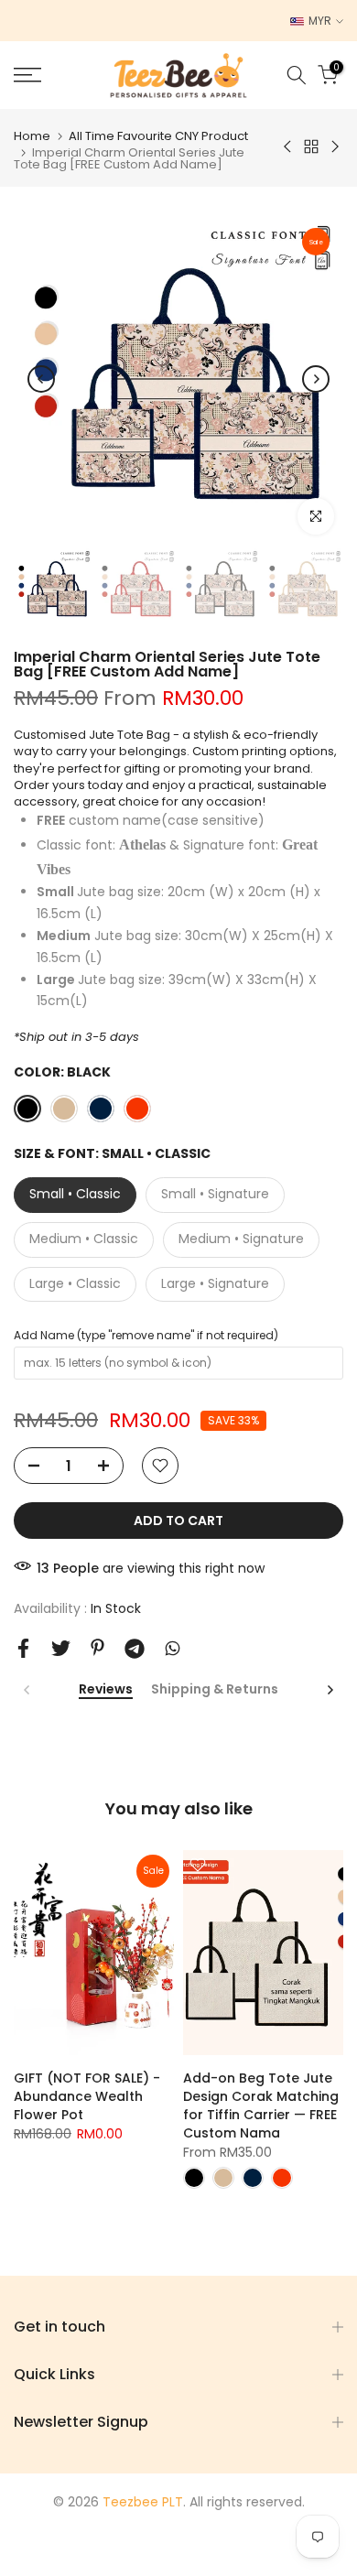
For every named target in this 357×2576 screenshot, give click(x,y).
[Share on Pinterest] (97, 1647)
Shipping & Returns (215, 1690)
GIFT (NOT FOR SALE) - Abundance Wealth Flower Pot (87, 2095)
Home (32, 136)
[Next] (316, 379)
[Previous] (41, 379)
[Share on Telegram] (135, 1649)
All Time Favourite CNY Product (158, 136)
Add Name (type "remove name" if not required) (146, 1335)
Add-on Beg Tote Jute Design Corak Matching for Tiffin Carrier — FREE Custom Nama (261, 2105)
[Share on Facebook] (23, 1648)
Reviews (106, 1690)
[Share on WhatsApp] (173, 1648)
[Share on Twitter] (61, 1648)
